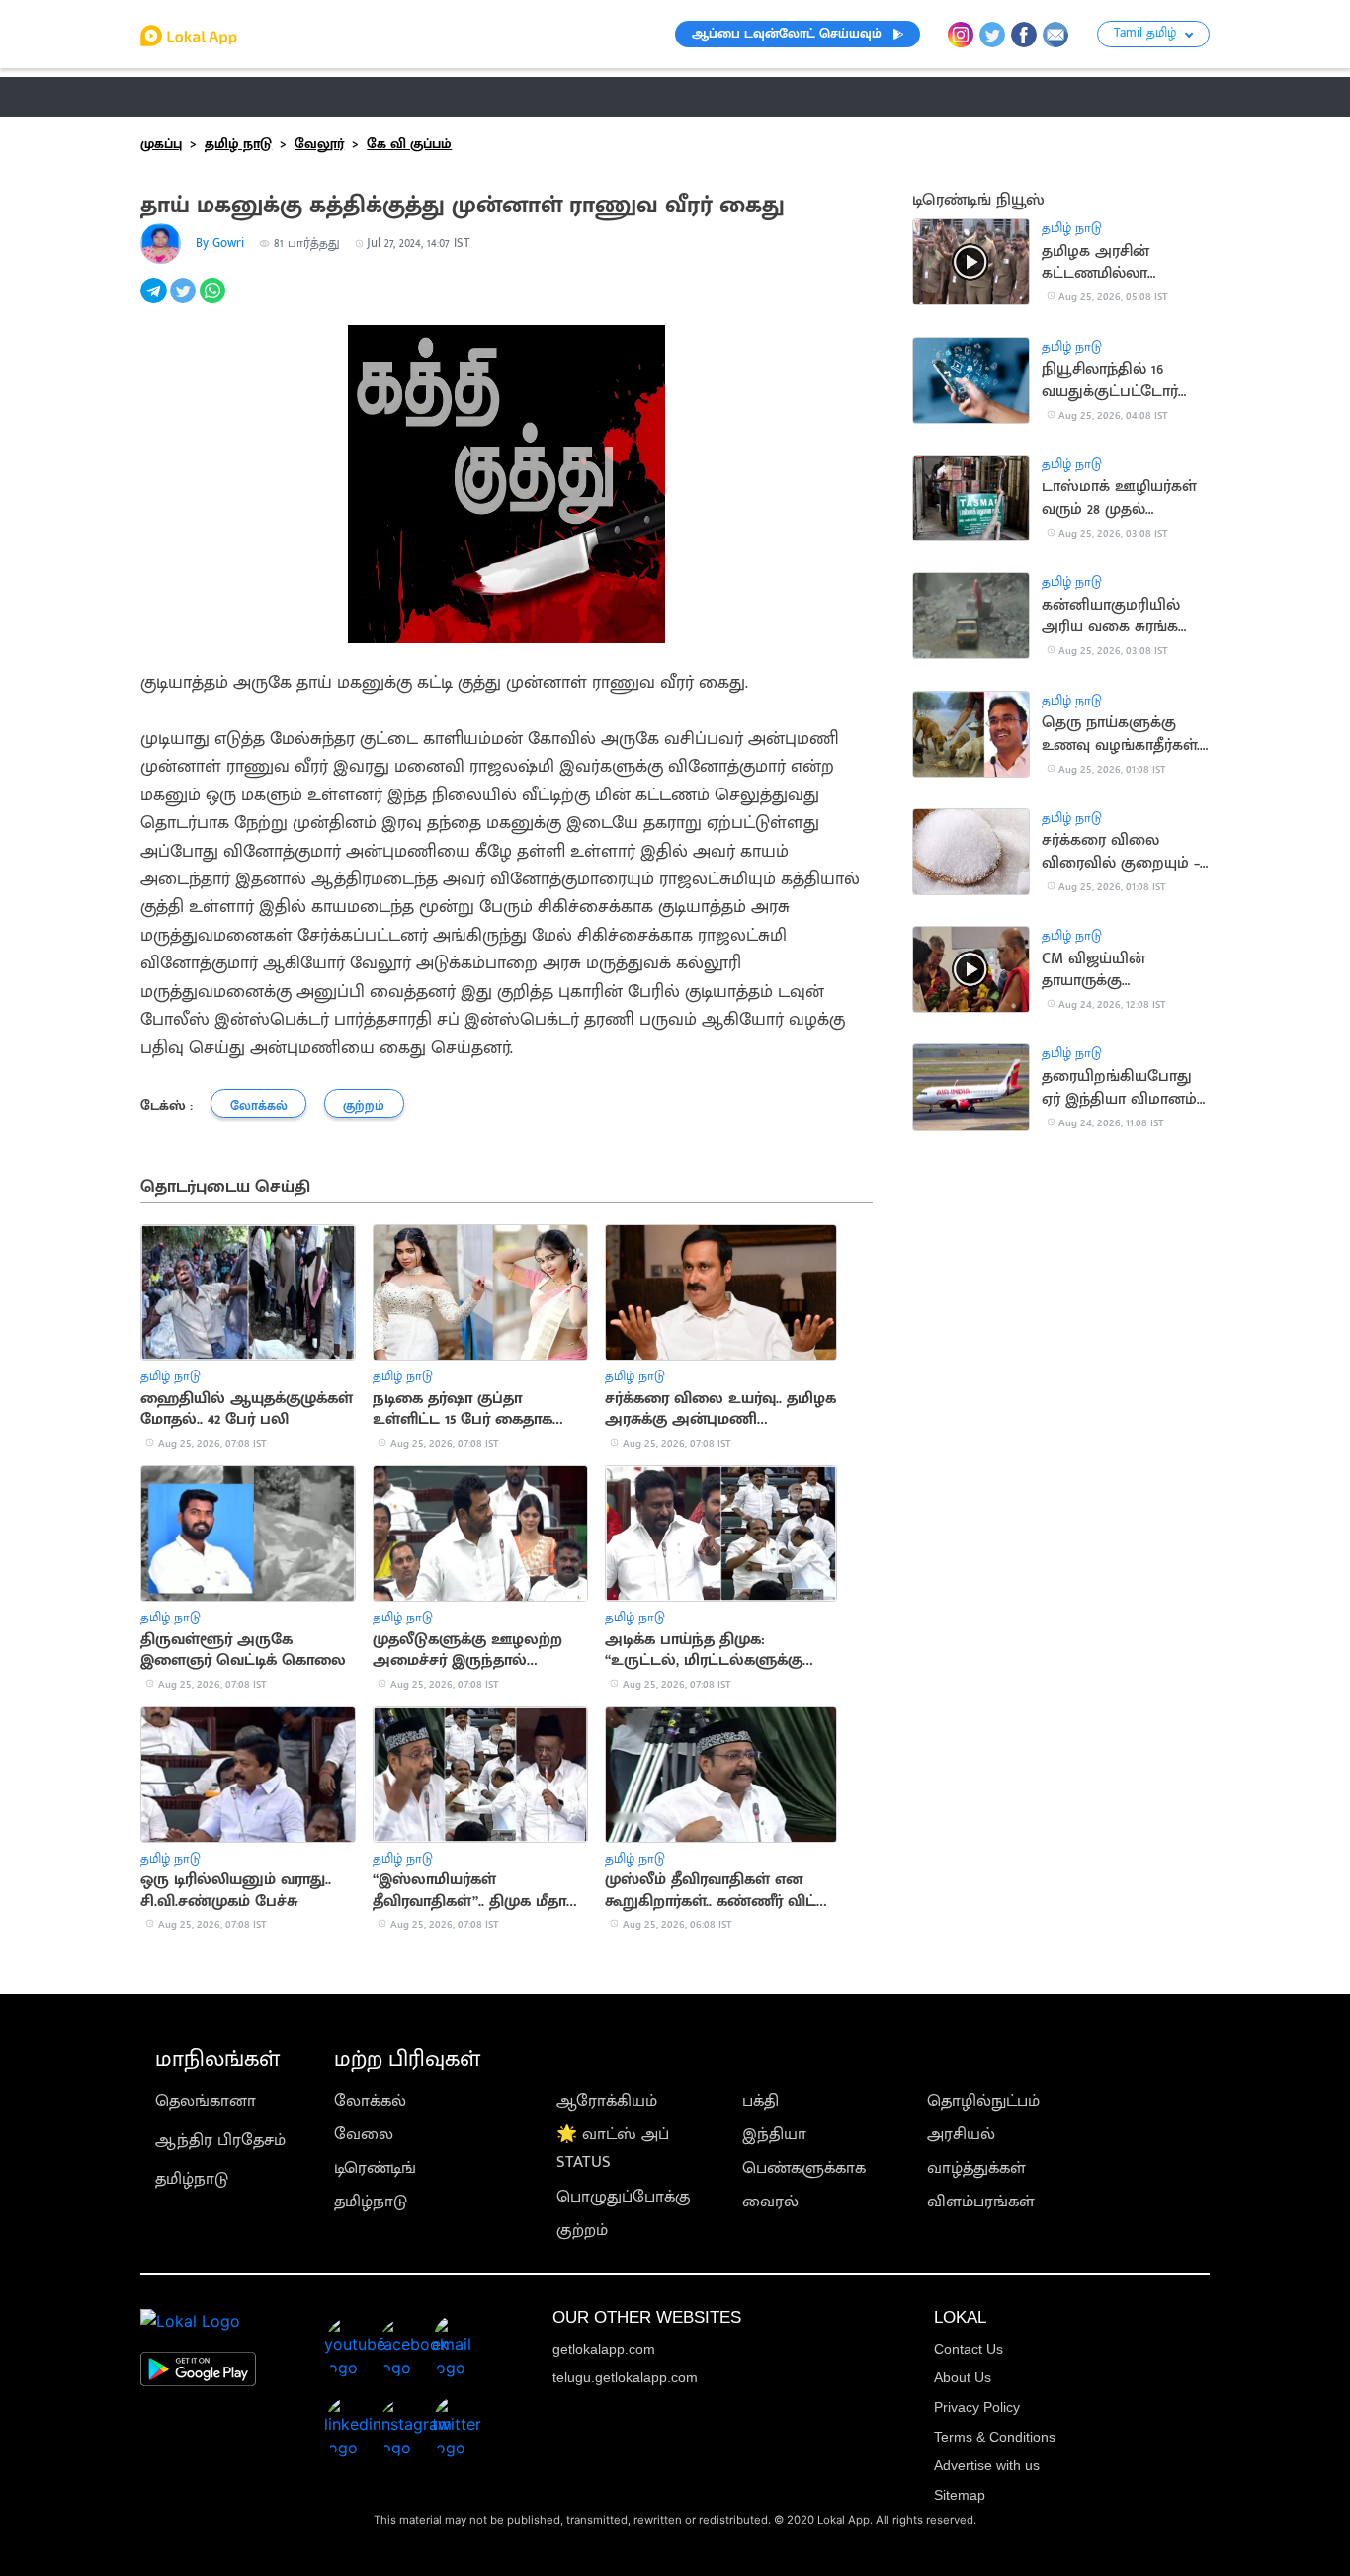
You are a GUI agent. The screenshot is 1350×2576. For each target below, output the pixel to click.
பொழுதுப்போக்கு (624, 2197)
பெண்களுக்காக (804, 2168)
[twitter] (185, 301)
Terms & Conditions (995, 2437)
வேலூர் (319, 144)
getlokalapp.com (604, 2349)
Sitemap (960, 2495)
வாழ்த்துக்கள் (976, 2168)
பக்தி (760, 2101)
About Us (963, 2377)
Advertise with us (987, 2465)
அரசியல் (961, 2134)
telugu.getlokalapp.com (625, 2377)
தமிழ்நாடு (192, 2179)
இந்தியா (774, 2134)
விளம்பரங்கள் (981, 2202)
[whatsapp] (214, 301)
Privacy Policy (977, 2407)
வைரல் (770, 2202)
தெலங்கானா (206, 2101)
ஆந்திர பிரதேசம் (220, 2140)
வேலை (364, 2134)
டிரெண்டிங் (375, 2168)
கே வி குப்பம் (409, 144)
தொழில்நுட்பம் (983, 2101)
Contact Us (969, 2349)
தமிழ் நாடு (180, 97)
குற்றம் (582, 2230)
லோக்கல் (370, 2101)
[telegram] (155, 301)
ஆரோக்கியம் (607, 2101)
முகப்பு (161, 144)
